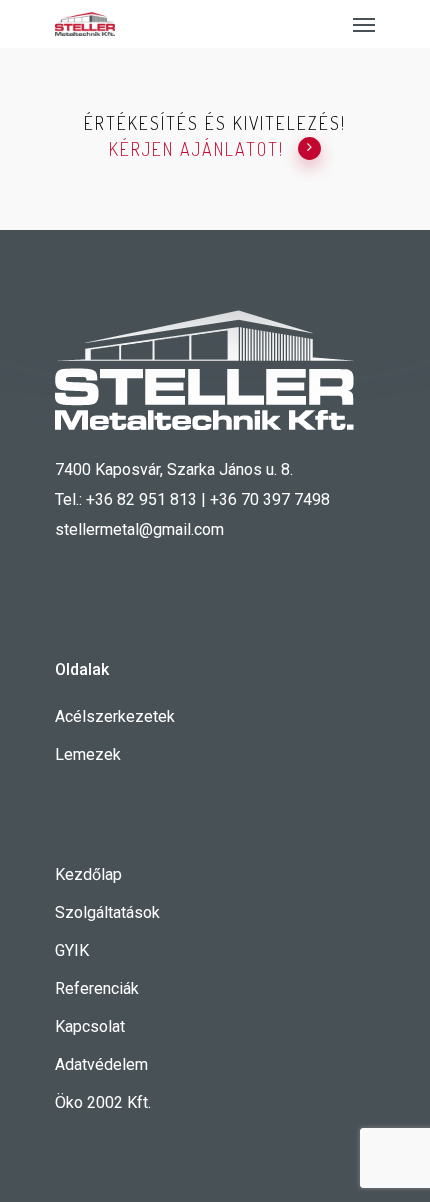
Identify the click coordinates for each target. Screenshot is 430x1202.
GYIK (72, 950)
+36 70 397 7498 (270, 499)
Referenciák (97, 988)
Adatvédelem (101, 1064)
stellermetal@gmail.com (139, 529)
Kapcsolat (90, 1026)
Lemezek (88, 754)
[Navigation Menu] (364, 24)
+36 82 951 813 (141, 499)
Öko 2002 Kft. (103, 1102)
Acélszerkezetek (115, 716)
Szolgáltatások (107, 912)
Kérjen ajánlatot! (196, 149)
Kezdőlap (88, 874)
